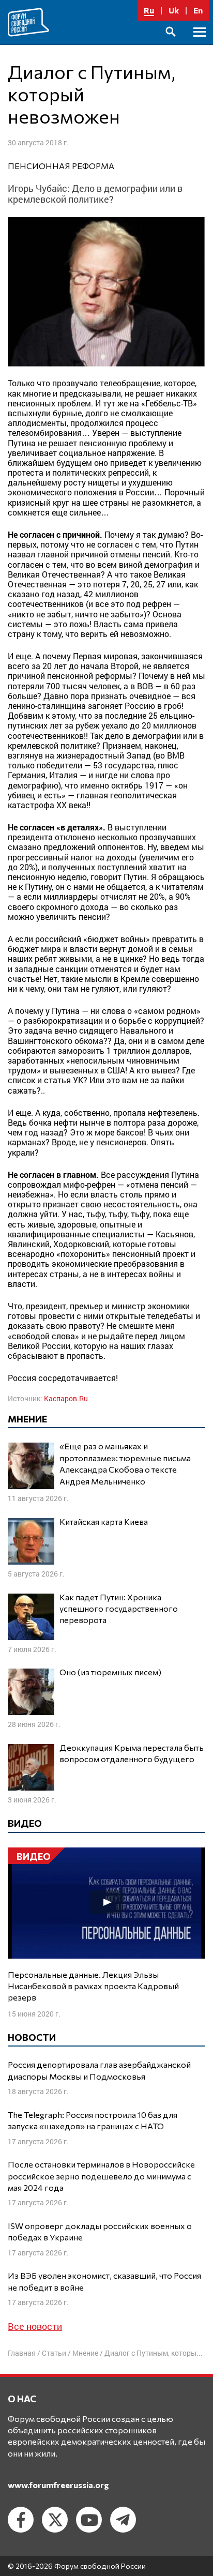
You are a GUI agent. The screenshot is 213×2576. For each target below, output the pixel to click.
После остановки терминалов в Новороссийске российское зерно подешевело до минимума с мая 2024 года (101, 2176)
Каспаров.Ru (66, 1398)
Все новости (35, 2326)
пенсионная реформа (61, 166)
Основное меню (200, 44)
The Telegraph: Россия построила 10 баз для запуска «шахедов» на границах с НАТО (93, 2120)
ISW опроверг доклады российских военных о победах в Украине (100, 2231)
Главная (22, 2353)
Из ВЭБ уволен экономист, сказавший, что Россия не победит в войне (104, 2281)
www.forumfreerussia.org (58, 2485)
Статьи (54, 2353)
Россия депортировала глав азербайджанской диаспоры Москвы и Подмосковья (99, 2070)
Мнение (85, 2353)
